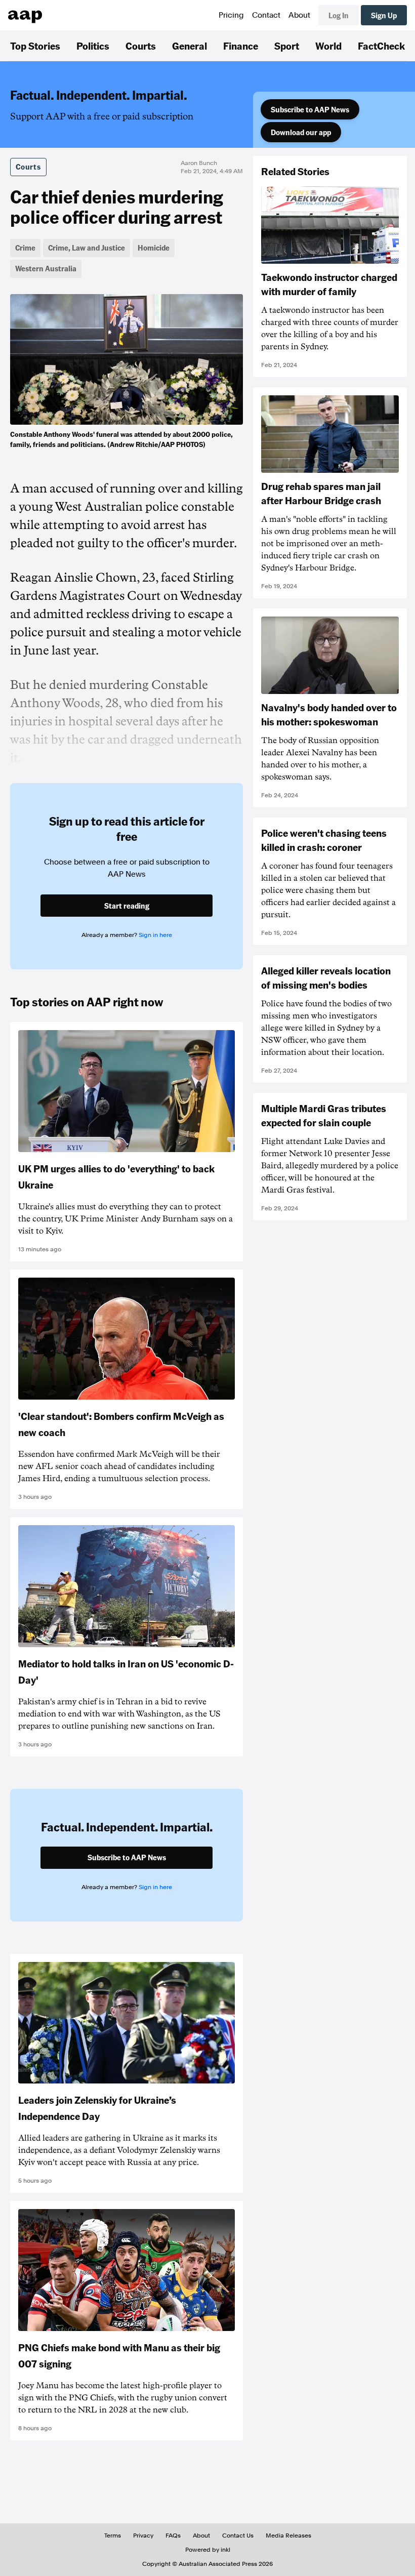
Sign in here (155, 935)
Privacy (143, 2536)
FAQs (173, 2536)
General (190, 46)
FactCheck (381, 46)
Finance (241, 46)
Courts (141, 46)
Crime (25, 248)
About (299, 15)
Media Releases (288, 2536)
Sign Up (384, 15)
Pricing (231, 15)
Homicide (154, 248)
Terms (113, 2536)
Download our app (301, 132)
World (328, 46)
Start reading (127, 906)
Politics (93, 46)
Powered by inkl (208, 2550)
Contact (266, 15)
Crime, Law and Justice (87, 248)
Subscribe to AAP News (310, 109)
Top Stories (35, 46)
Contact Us (238, 2536)
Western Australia (46, 268)
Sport (287, 46)
